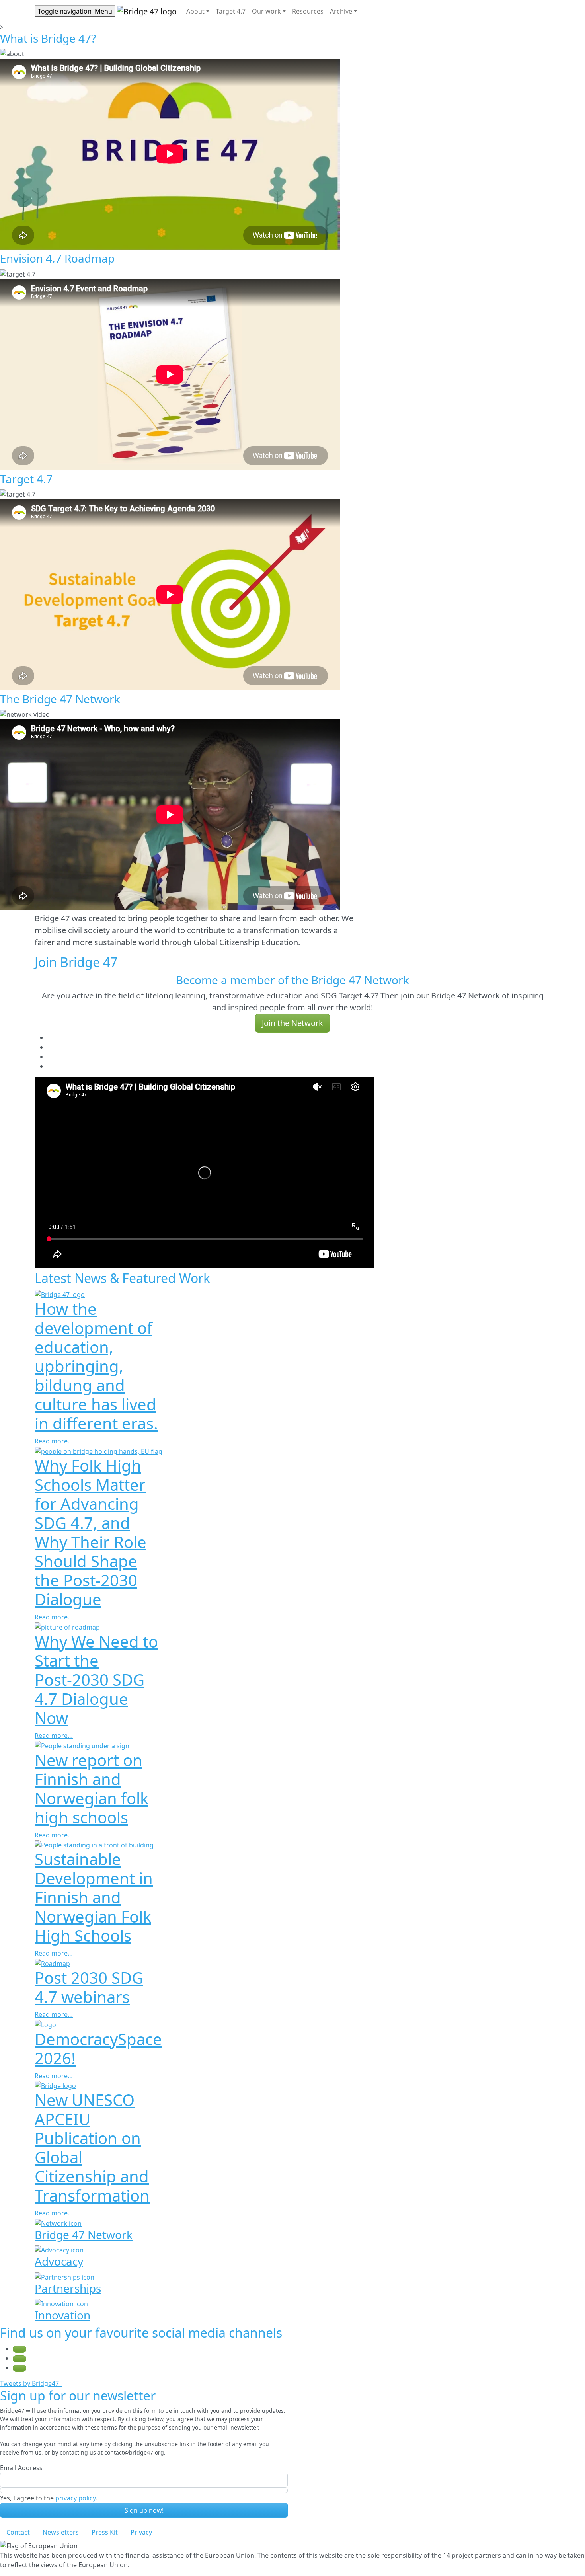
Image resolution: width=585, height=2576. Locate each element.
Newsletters (61, 2532)
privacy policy (75, 2498)
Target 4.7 (231, 11)
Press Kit (105, 2532)
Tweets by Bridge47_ (31, 2383)
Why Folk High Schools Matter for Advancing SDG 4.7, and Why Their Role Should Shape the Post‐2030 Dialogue (91, 1532)
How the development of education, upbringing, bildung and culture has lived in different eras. (96, 1366)
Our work (266, 11)
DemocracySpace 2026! (98, 2049)
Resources (308, 11)
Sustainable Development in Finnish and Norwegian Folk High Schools (94, 1897)
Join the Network (292, 1023)
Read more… (54, 1441)
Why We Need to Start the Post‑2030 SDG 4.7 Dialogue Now (96, 1680)
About (195, 11)
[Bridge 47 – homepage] (147, 11)
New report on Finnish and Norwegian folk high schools (92, 1789)
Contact (18, 2532)
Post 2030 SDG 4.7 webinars (89, 1987)
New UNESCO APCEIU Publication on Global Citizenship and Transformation (92, 2148)
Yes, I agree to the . (49, 2498)
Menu (75, 11)
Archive (341, 11)
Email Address (21, 2468)
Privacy (141, 2532)
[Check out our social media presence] (19, 2349)
